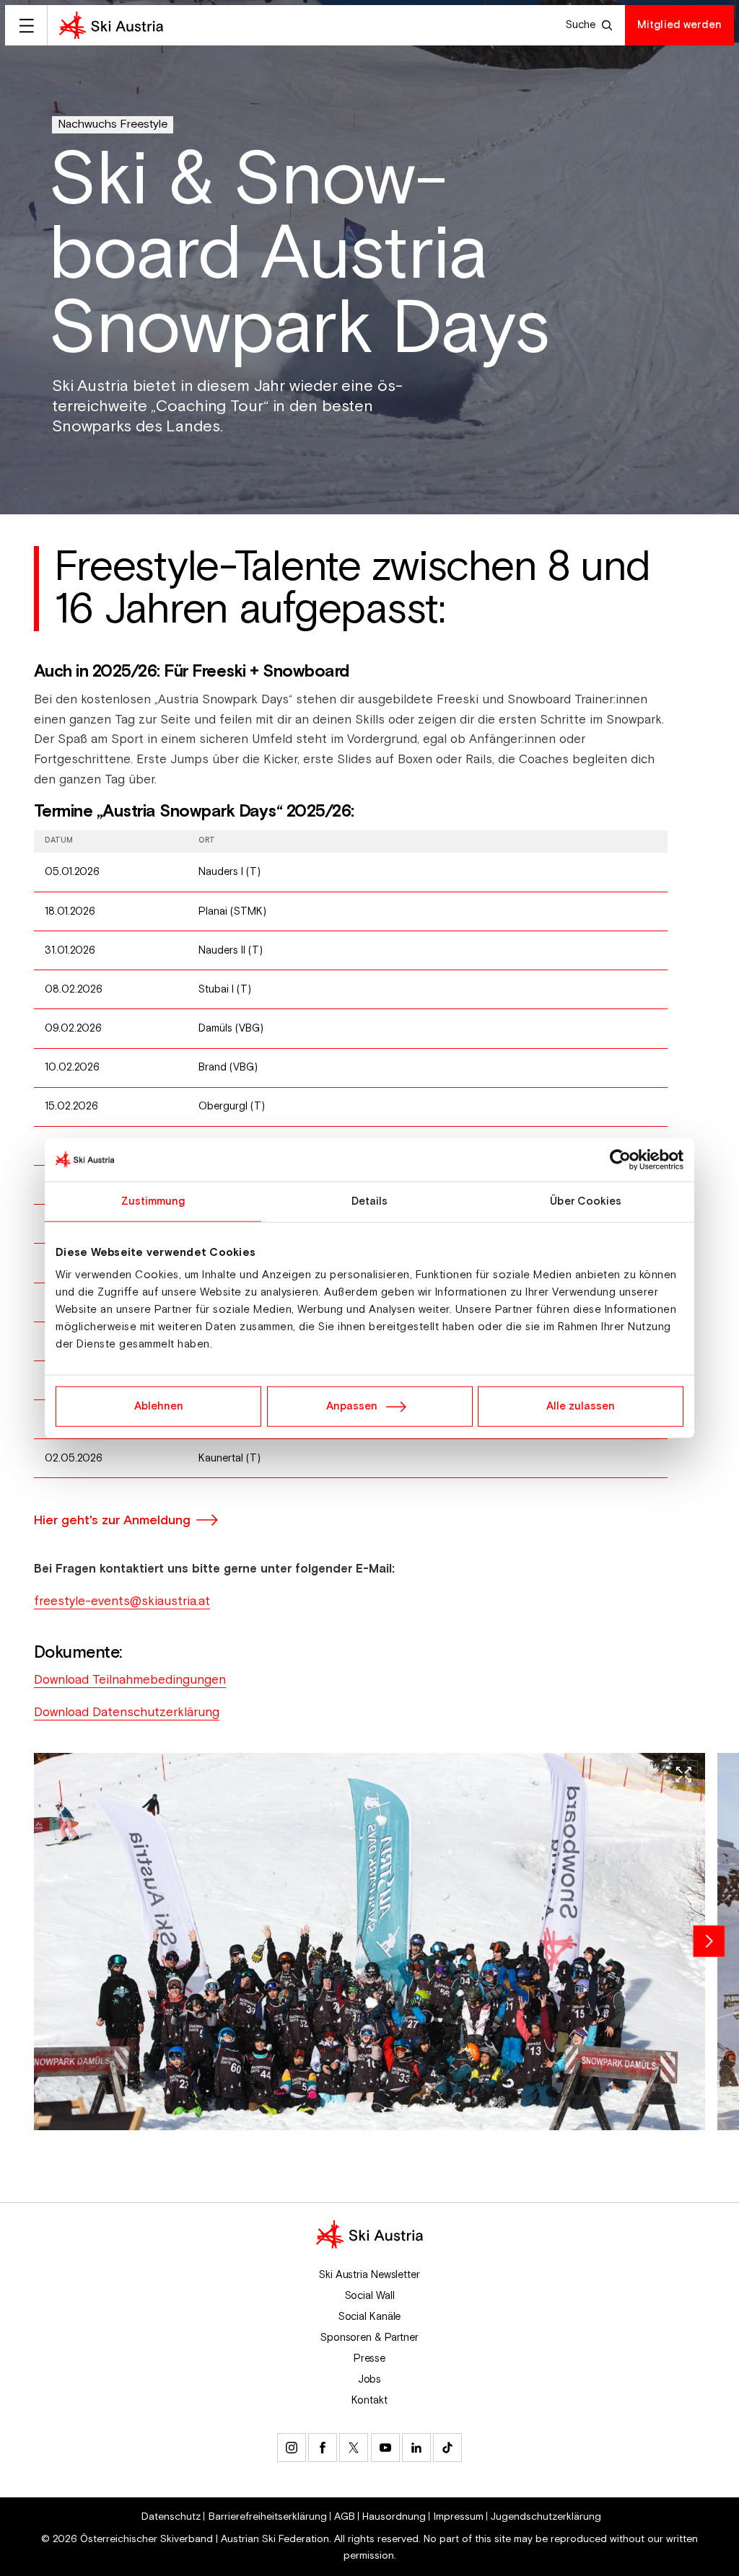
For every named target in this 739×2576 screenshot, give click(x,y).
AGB (345, 2517)
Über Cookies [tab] (586, 1201)
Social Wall (370, 2296)
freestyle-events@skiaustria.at (122, 1601)
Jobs (370, 2379)
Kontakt (369, 2400)
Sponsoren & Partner (369, 2338)
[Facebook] (323, 2448)
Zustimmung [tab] (153, 1201)
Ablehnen (159, 1406)
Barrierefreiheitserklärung (268, 2517)
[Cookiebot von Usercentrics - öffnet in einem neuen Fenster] (620, 1159)
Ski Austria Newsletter (369, 2275)
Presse (369, 2359)
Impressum (459, 2517)
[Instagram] (292, 2448)
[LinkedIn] (416, 2448)
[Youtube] (385, 2448)
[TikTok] (447, 2448)
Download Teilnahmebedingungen (130, 1680)
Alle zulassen (581, 1406)
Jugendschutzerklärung (546, 2517)
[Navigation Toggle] (26, 25)
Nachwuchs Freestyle (113, 124)
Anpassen (352, 1406)
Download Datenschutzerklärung (127, 1713)
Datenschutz (171, 2517)
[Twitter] (354, 2448)
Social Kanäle (370, 2317)
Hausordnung (394, 2517)
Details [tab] (370, 1201)
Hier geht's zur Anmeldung (112, 1520)
